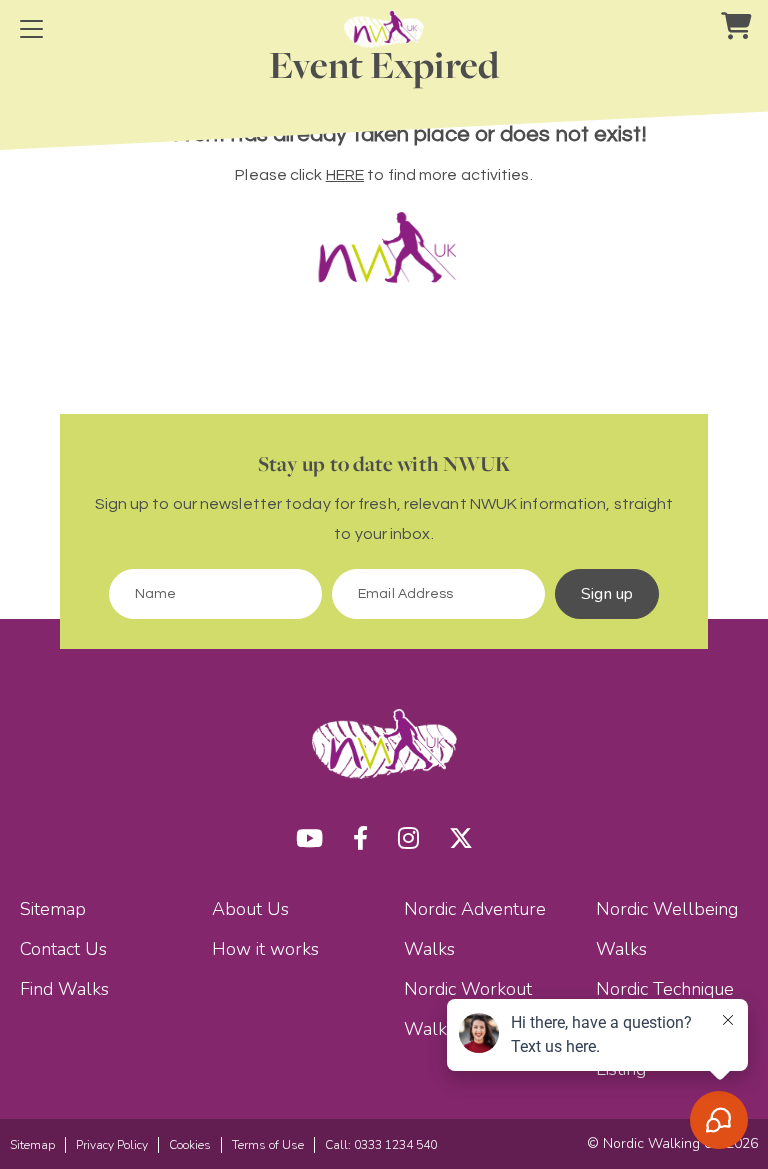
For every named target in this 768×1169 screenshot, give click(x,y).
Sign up (607, 594)
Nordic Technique (665, 989)
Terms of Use (268, 1145)
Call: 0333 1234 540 (381, 1145)
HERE (345, 175)
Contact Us (63, 949)
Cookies (190, 1145)
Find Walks (64, 989)
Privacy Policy (112, 1145)
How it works (265, 949)
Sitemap (53, 909)
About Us (250, 909)
